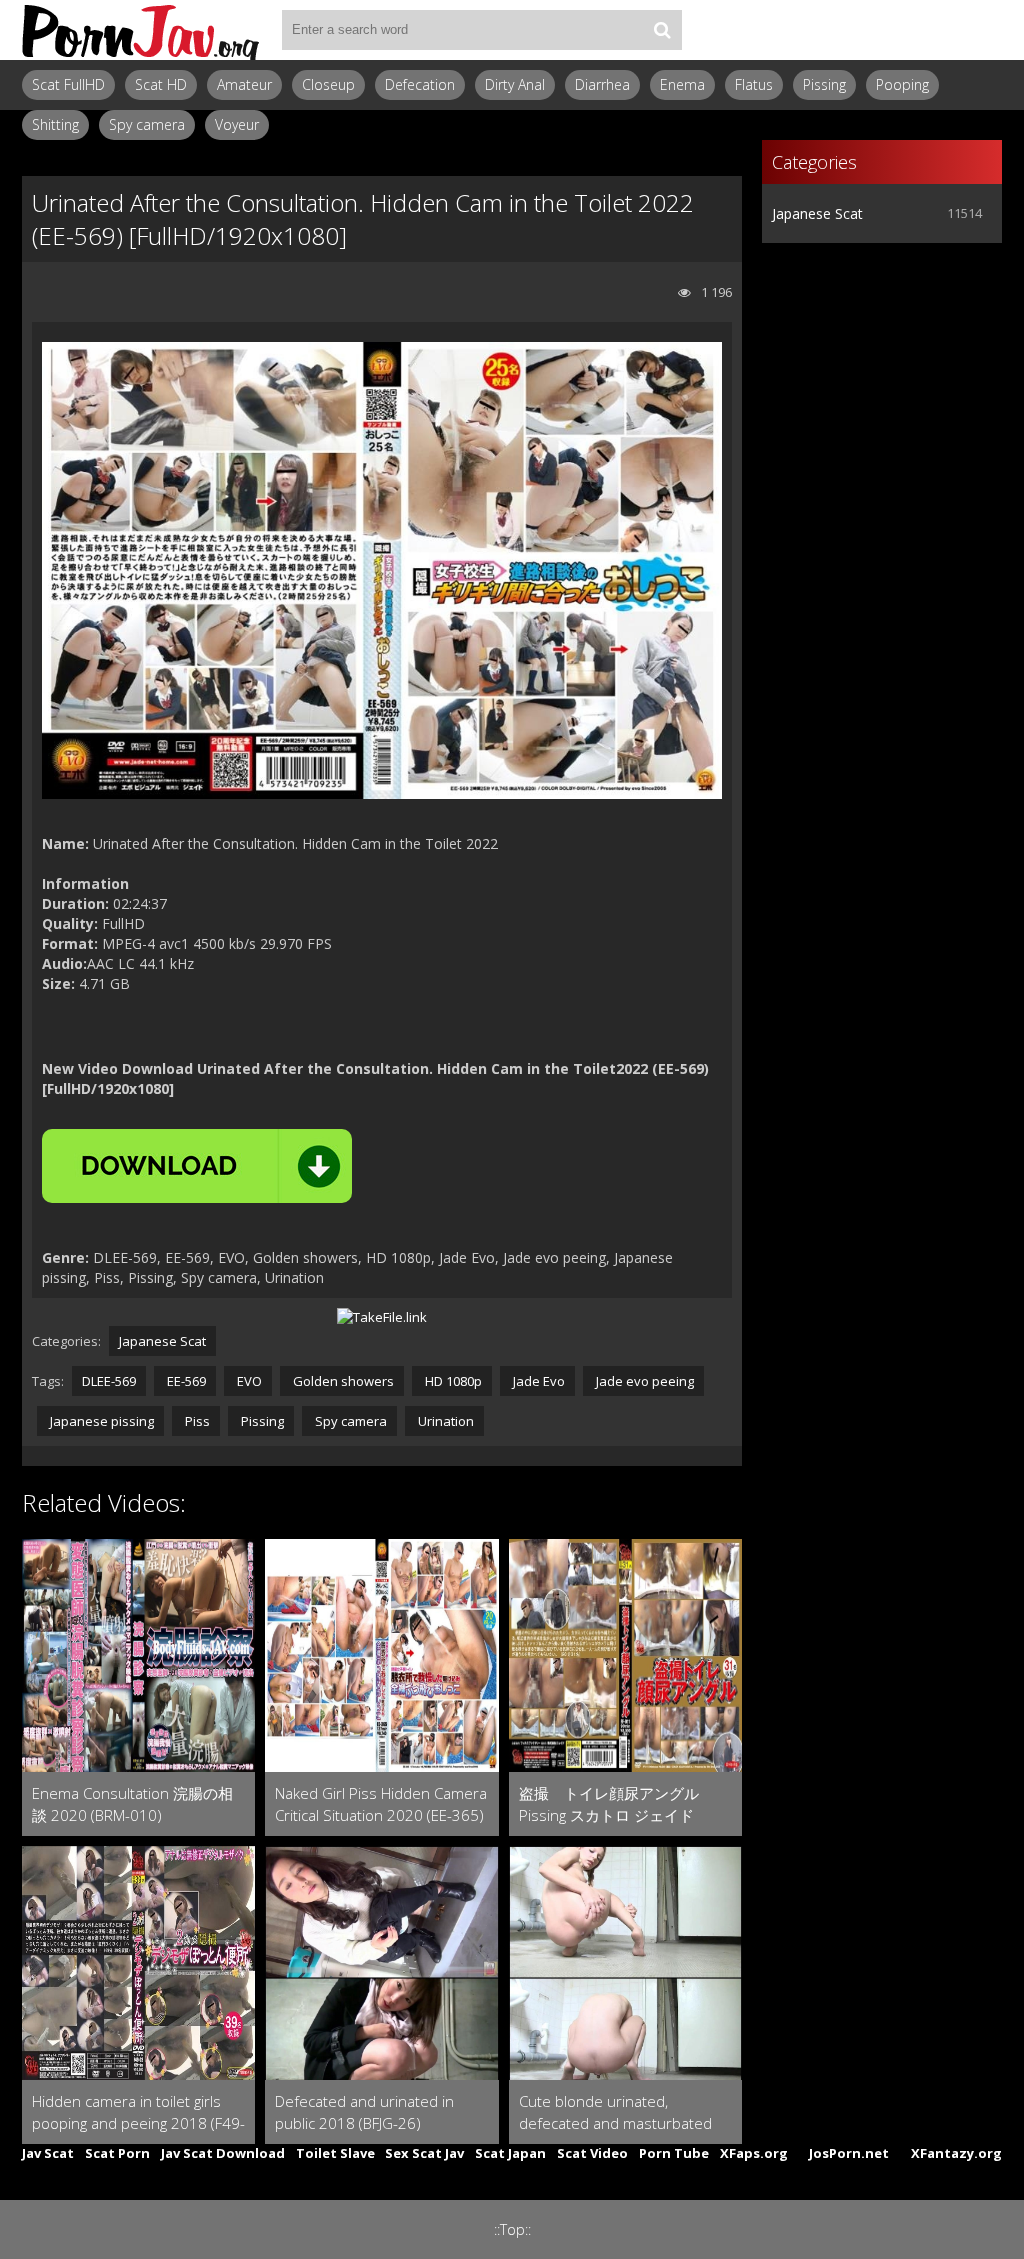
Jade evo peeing (643, 1381)
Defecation (420, 84)
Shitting (55, 124)
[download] (197, 1166)
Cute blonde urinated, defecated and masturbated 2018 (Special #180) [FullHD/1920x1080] (615, 2112)
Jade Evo (537, 1381)
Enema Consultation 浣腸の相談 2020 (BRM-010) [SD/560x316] (132, 1804)
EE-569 (185, 1381)
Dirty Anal (515, 84)
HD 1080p (452, 1381)
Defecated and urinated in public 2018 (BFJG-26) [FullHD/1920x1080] (364, 2112)
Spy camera (147, 124)
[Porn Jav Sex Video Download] (142, 30)
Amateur (244, 84)
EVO (248, 1381)
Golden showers (342, 1381)
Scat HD (161, 84)
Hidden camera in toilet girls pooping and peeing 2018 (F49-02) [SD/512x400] (138, 2112)
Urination (444, 1421)
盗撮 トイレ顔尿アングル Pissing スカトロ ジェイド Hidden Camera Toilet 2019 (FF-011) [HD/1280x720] (625, 1804)
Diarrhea (602, 84)
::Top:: (512, 2229)
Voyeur (237, 124)
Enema (682, 84)
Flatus (754, 84)
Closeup (328, 84)
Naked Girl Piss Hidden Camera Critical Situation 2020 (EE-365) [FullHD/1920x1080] (381, 1804)
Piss (196, 1421)
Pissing (824, 84)
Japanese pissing (100, 1421)
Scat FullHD (68, 84)
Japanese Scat (162, 1341)
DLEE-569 (109, 1381)
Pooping (902, 84)
